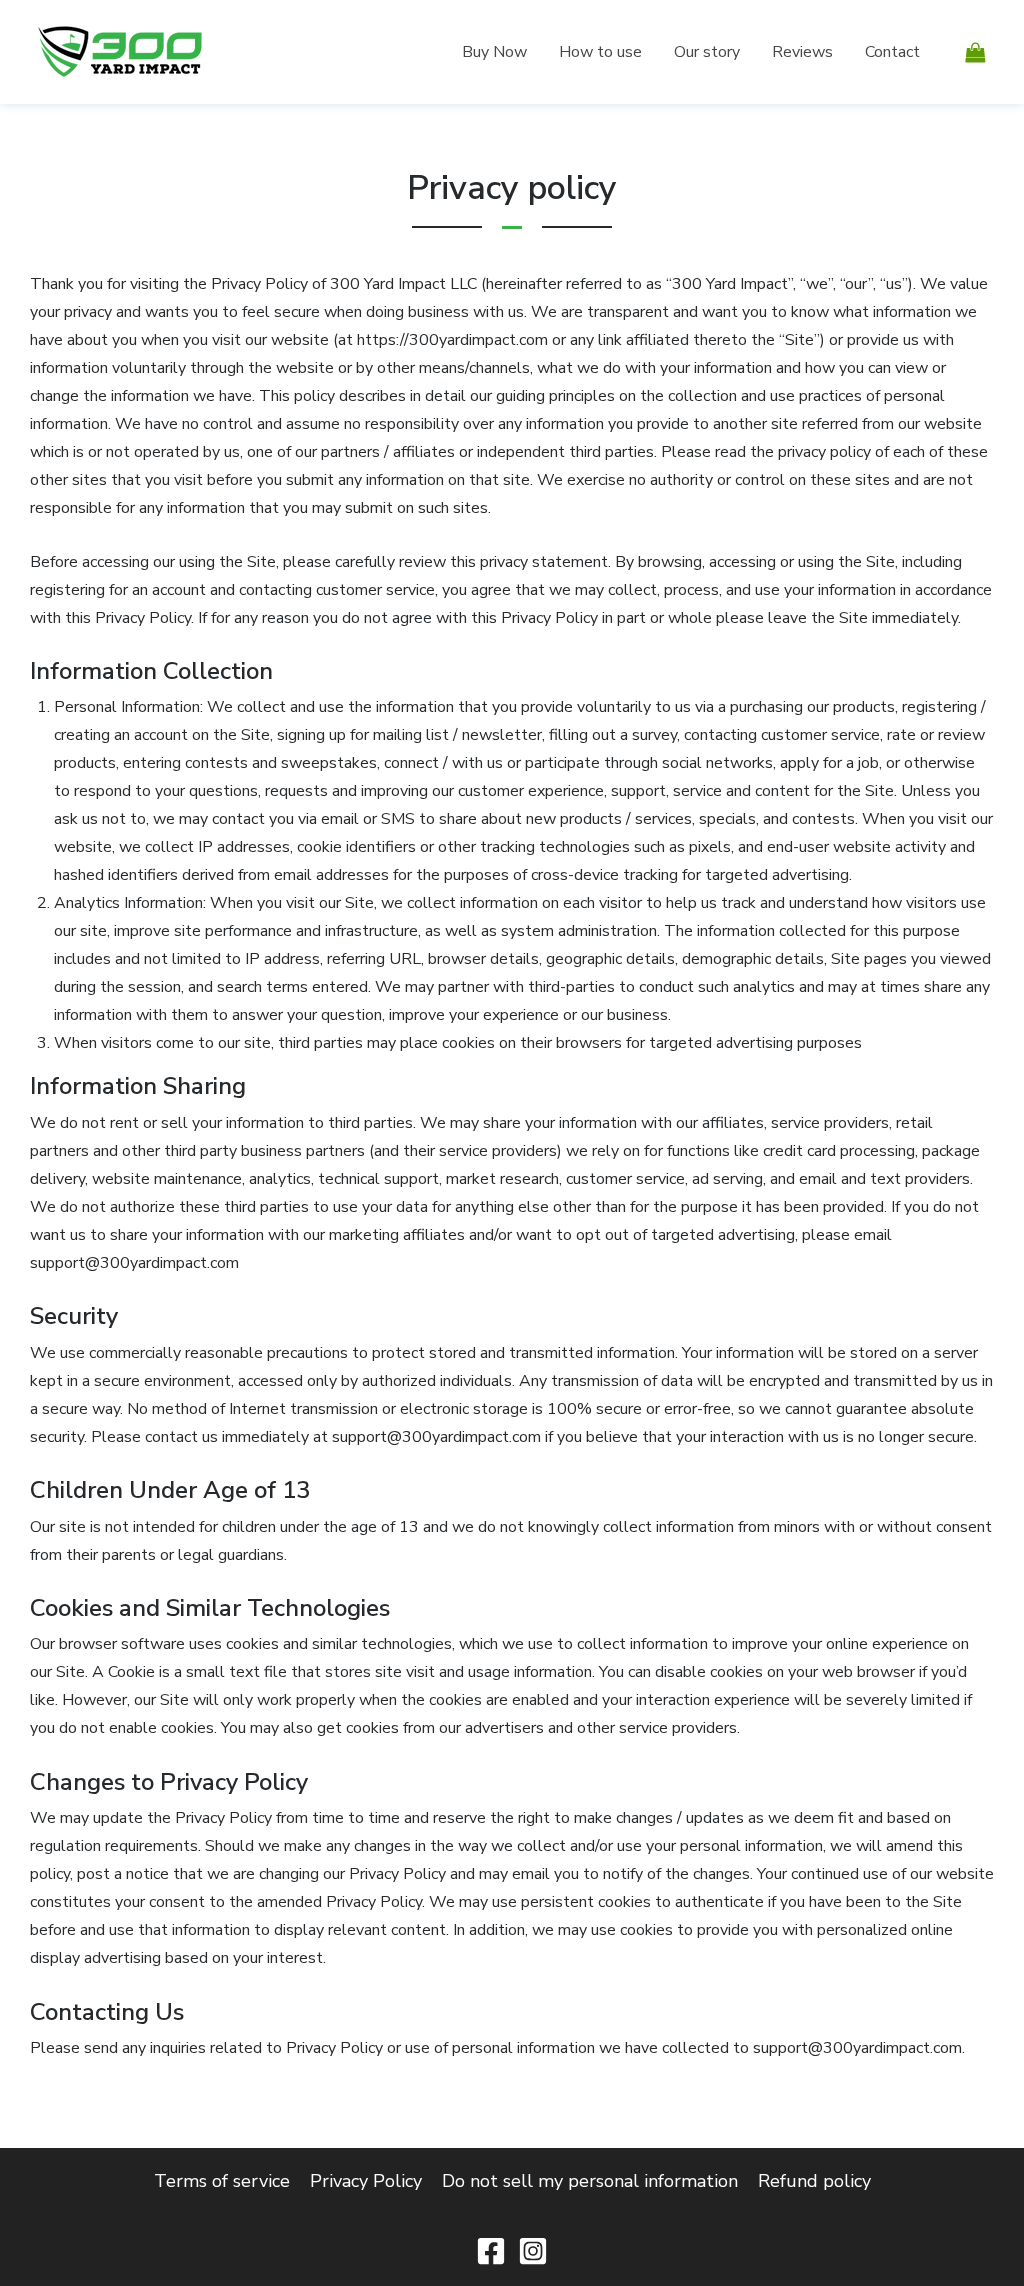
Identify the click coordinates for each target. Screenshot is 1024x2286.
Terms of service (222, 2181)
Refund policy (814, 2181)
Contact (892, 52)
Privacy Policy (366, 2181)
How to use (600, 52)
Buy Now (494, 52)
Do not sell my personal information (590, 2181)
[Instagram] (533, 2251)
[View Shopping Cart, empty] (975, 51)
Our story (707, 52)
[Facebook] (491, 2251)
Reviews (802, 52)
